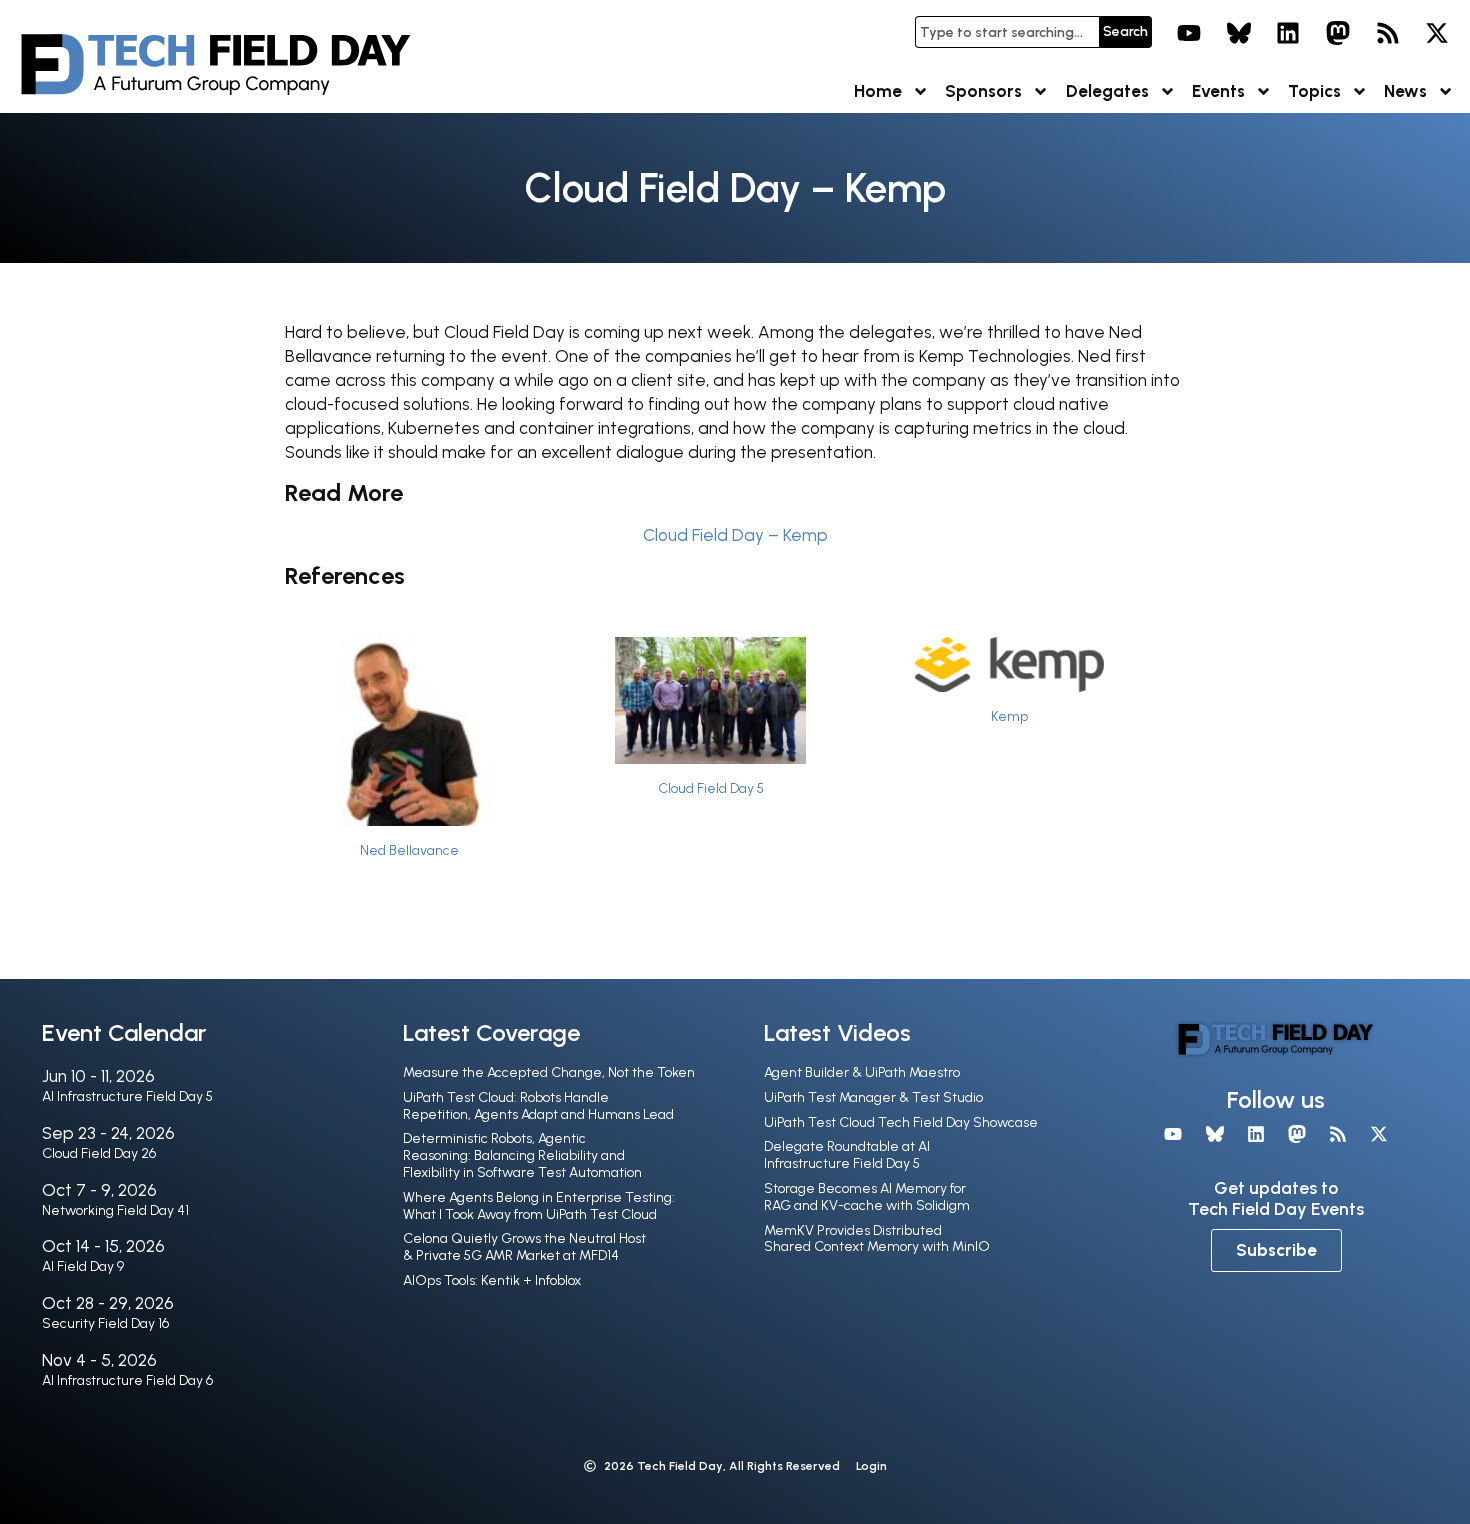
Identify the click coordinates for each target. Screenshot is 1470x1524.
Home (878, 91)
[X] (1437, 33)
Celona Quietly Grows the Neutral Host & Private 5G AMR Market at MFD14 (524, 1247)
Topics (1314, 91)
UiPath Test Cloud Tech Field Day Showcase (901, 1122)
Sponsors (983, 91)
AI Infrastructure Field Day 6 (127, 1380)
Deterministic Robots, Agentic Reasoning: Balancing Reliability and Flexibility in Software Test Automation (522, 1155)
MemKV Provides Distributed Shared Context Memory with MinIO (877, 1239)
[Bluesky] (1239, 33)
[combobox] (1007, 32)
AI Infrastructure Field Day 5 (127, 1096)
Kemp (1009, 716)
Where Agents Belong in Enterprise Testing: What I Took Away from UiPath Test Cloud (539, 1206)
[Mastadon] (1338, 33)
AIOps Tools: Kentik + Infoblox (492, 1280)
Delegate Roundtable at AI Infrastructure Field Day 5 (847, 1155)
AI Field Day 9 (83, 1266)
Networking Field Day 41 (115, 1210)
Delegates (1107, 91)
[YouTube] (1189, 33)
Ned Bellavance (409, 850)
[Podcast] (1388, 33)
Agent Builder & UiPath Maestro (862, 1072)
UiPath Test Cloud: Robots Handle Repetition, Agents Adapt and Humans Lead (538, 1106)
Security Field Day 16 (105, 1323)
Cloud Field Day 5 (711, 788)
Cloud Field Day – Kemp (735, 535)
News (1405, 91)
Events (1218, 91)
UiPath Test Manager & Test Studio (873, 1097)
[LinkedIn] (1289, 33)
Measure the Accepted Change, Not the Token (549, 1072)
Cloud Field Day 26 (99, 1153)
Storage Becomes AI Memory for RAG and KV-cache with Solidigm (867, 1197)
